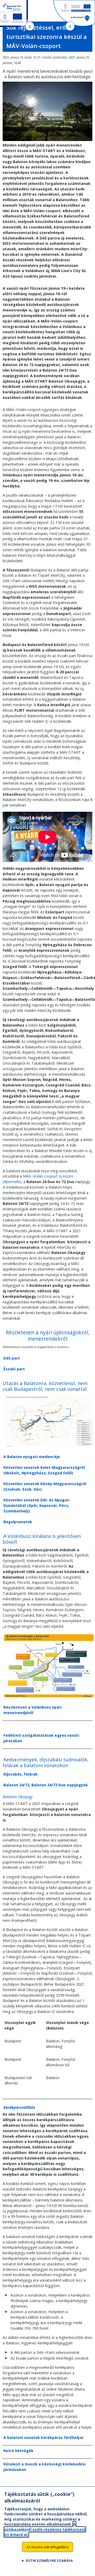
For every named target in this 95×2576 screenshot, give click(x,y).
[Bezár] (30, 26)
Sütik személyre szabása (49, 2561)
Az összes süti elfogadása (47, 2547)
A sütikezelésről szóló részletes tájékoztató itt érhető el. (45, 2529)
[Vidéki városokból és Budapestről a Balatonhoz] (49, 1447)
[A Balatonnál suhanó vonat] (47, 140)
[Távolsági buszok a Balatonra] (49, 1697)
